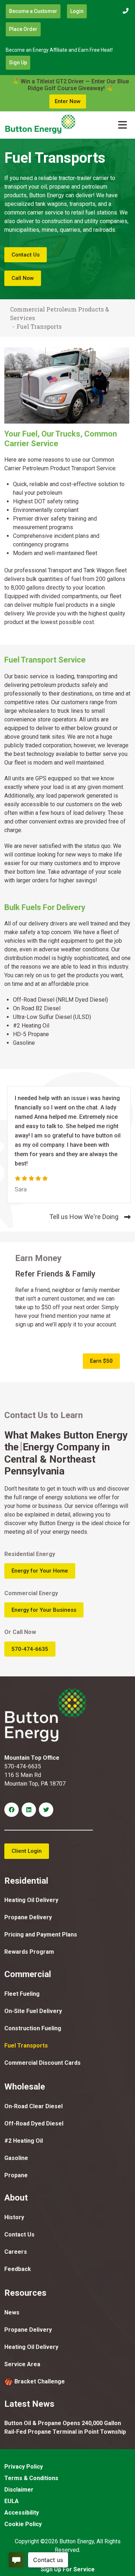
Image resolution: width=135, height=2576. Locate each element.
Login (77, 11)
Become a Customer (33, 11)
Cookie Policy (23, 2524)
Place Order (23, 29)
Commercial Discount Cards (42, 2063)
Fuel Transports (26, 2046)
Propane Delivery (28, 1917)
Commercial (28, 1974)
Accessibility (22, 2513)
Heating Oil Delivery (31, 1900)
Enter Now (68, 101)
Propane (16, 2175)
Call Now (23, 278)
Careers (16, 2252)
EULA (12, 2501)
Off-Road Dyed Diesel (34, 2123)
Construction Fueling (33, 2028)
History (14, 2217)
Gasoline (16, 2158)
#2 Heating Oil (24, 2141)
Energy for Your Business (44, 1610)
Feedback (18, 2269)
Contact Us (26, 255)
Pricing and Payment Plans (41, 1935)
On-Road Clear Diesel (33, 2106)
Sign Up (18, 63)
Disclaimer (19, 2490)
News (12, 2312)
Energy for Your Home (40, 1571)
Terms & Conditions (31, 2478)
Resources (25, 2293)
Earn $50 (101, 1361)
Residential (26, 1881)
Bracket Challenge (40, 2381)
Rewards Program (29, 1952)
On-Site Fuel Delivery (33, 2011)
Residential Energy (30, 1554)
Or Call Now (20, 1632)
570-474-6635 (30, 1649)
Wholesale (25, 2087)
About (16, 2198)
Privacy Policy (24, 2467)
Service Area (22, 2364)
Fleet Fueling (22, 1994)
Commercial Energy (31, 1593)
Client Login (27, 1851)
